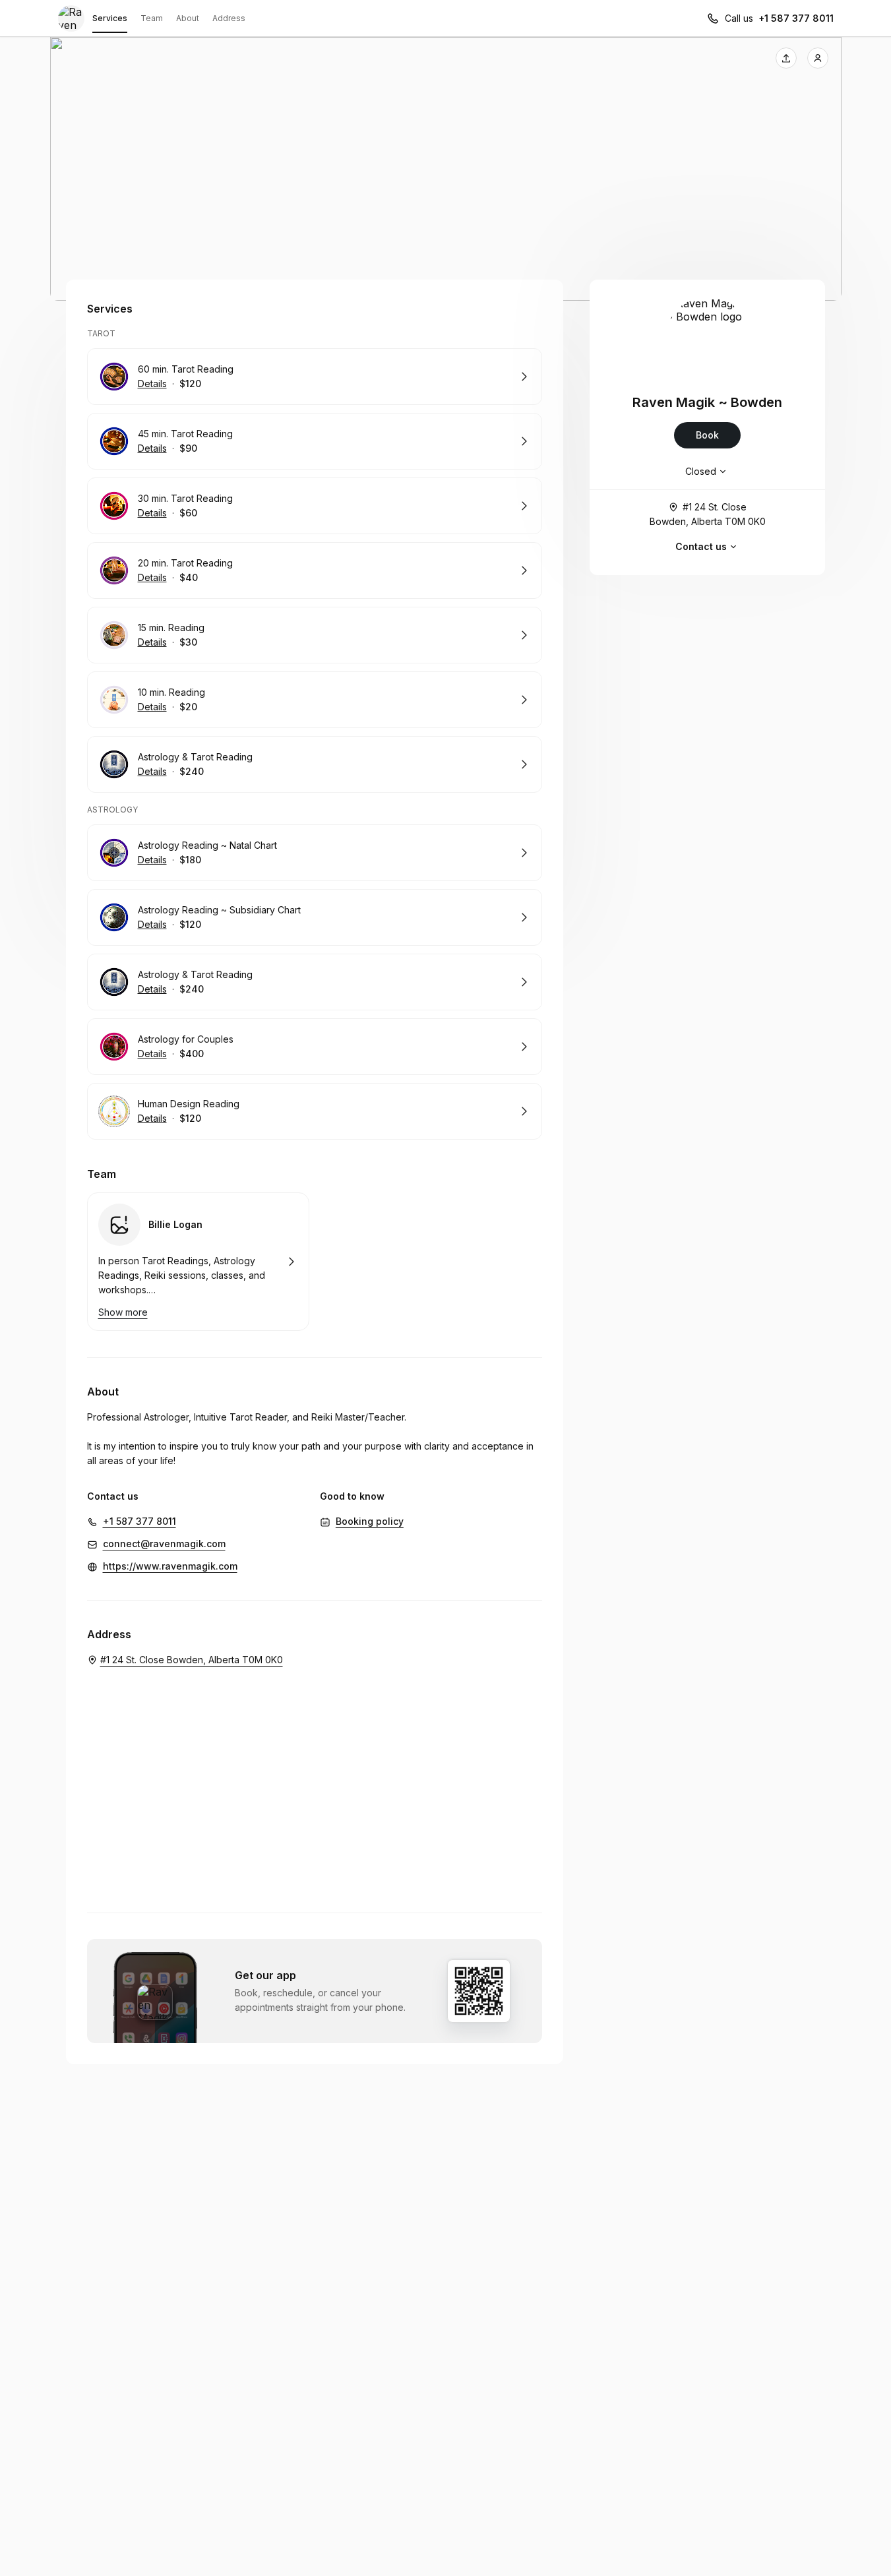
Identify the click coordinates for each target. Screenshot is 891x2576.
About (188, 18)
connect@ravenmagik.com (164, 1544)
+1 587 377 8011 (796, 18)
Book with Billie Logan (198, 1262)
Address (229, 18)
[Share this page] (786, 58)
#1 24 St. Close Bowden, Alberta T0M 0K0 (708, 514)
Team (152, 18)
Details (152, 383)
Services (110, 18)
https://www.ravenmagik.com (170, 1566)
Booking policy (370, 1521)
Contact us (701, 546)
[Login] (818, 58)
